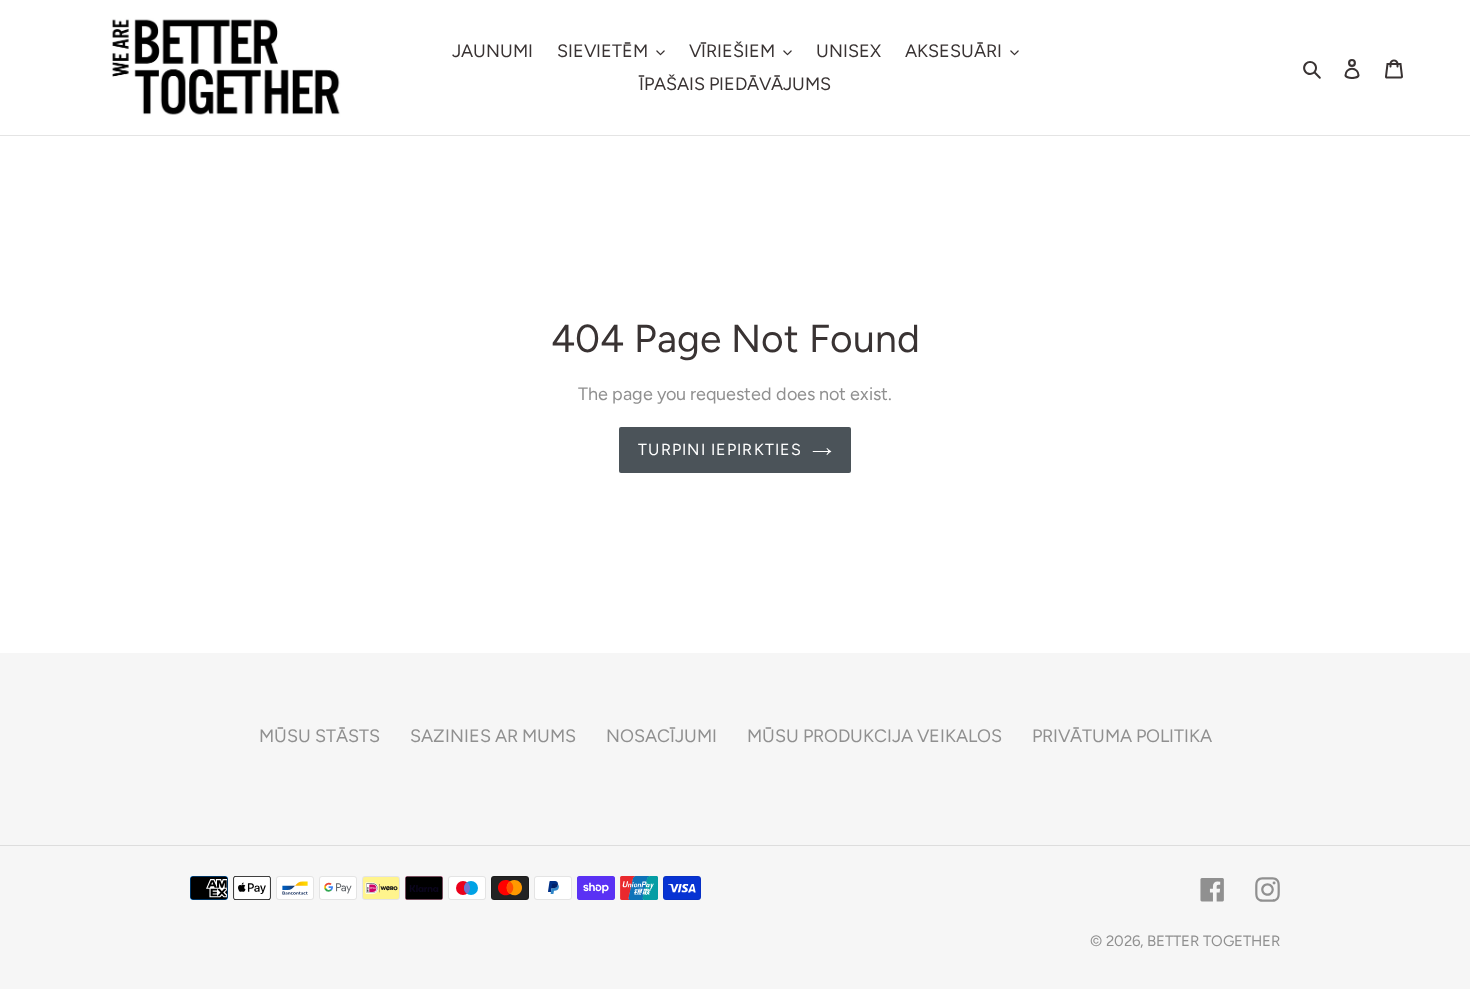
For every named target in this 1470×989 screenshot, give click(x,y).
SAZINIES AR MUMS (493, 736)
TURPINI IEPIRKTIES (720, 449)
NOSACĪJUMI (661, 736)
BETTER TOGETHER (1213, 941)
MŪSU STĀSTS (319, 736)
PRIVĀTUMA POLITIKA (1122, 736)
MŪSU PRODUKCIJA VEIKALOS (874, 736)
